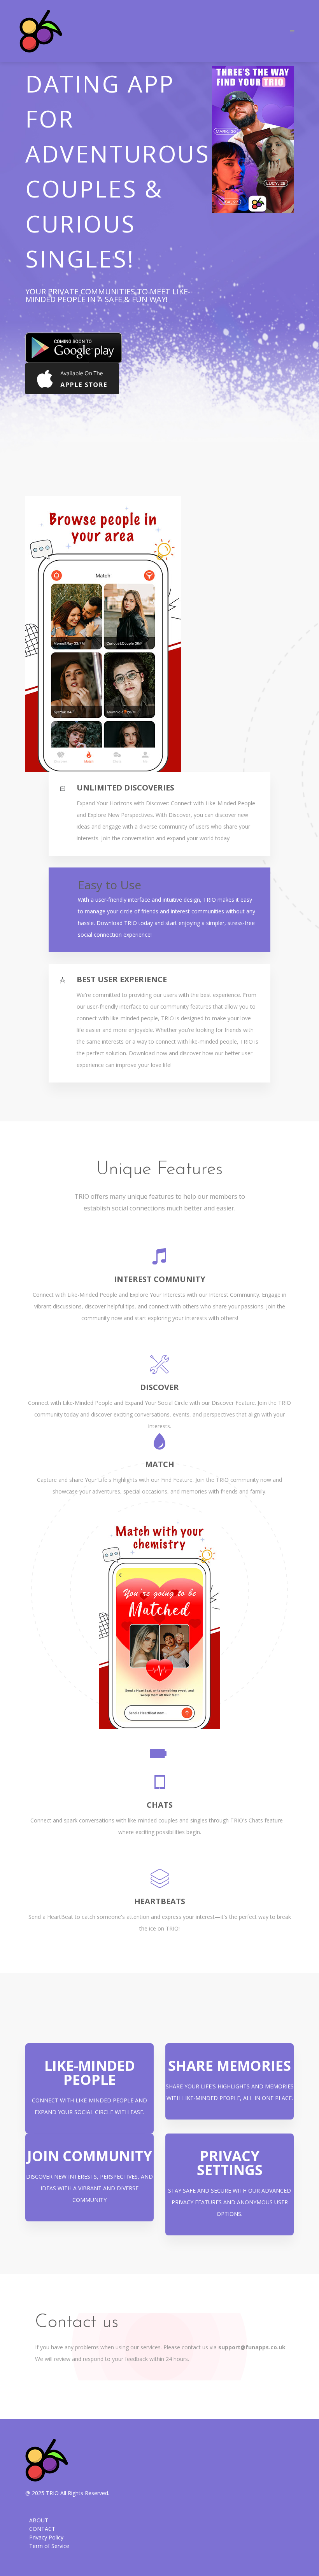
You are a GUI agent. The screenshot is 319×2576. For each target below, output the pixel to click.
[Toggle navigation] (292, 31)
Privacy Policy (46, 2537)
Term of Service (49, 2546)
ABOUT (39, 2520)
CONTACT (42, 2529)
